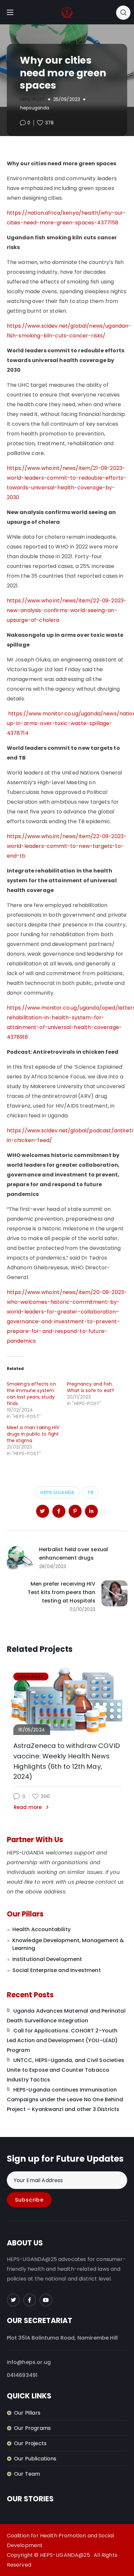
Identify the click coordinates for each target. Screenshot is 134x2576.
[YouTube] (46, 2300)
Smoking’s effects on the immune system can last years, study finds (31, 1394)
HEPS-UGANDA (57, 1492)
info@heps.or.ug (29, 2362)
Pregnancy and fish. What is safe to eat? (91, 1387)
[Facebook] (30, 2300)
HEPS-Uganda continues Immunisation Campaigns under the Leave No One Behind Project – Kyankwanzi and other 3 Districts (65, 2099)
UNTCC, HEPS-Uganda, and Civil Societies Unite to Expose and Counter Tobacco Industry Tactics (66, 2070)
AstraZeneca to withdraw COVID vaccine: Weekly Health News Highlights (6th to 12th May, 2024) (67, 1761)
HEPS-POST (32, 99)
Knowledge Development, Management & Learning (68, 1944)
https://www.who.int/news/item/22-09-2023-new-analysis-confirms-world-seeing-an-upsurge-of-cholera (67, 610)
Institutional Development (47, 1959)
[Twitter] (13, 2300)
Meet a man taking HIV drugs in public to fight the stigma (33, 1434)
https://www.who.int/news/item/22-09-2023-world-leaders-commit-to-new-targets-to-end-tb (67, 846)
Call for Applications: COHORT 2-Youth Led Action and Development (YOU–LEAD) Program (62, 2040)
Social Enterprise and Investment (57, 1970)
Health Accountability (41, 1929)
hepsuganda (35, 108)
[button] (123, 12)
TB (90, 1492)
